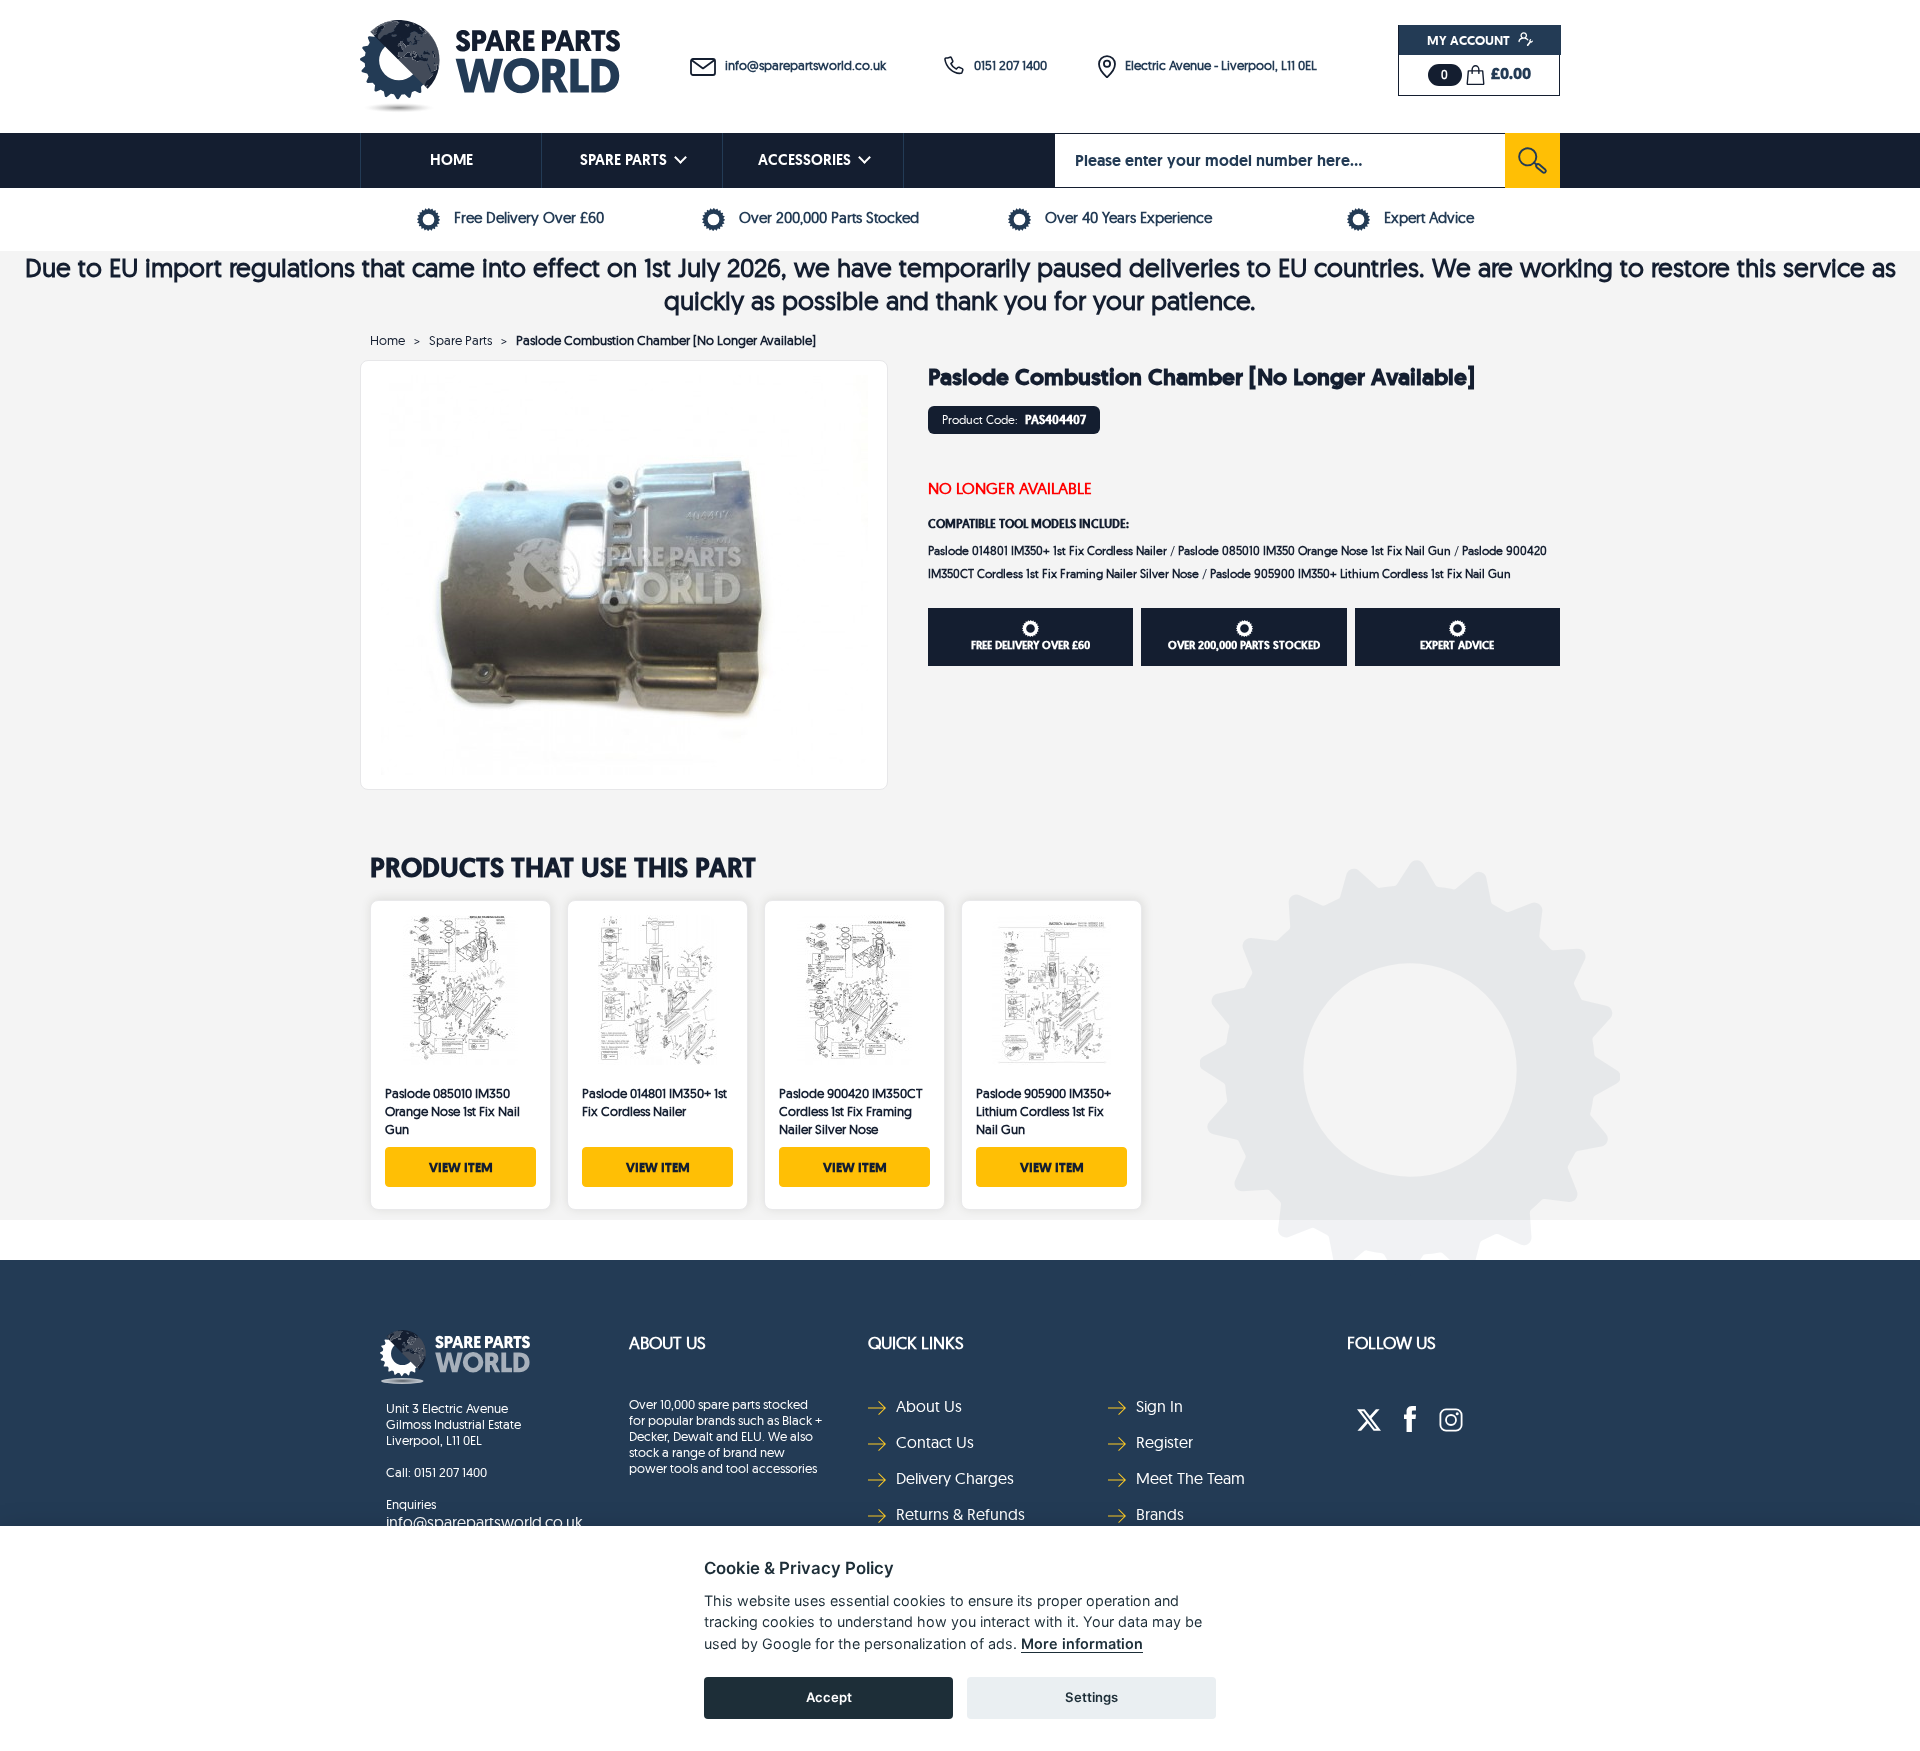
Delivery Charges (955, 1478)
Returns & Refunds (960, 1514)
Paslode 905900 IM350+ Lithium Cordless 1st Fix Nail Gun (1360, 573)
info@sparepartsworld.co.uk (801, 65)
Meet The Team (1190, 1478)
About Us (667, 1342)
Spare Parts (460, 340)
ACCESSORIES (804, 160)
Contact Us (935, 1442)
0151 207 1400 (1006, 65)
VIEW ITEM (461, 1167)
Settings (1091, 1697)
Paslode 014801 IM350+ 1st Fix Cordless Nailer (1049, 550)
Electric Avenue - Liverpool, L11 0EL (1216, 65)
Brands (1160, 1514)
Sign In (1159, 1406)
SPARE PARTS (623, 160)
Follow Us (1391, 1342)
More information (1082, 1643)
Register (1164, 1442)
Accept (829, 1697)
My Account (1470, 40)
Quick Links (916, 1342)
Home (387, 340)
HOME (451, 160)
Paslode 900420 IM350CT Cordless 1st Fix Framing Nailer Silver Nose (851, 1111)
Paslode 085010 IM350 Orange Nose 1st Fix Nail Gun (1316, 550)
